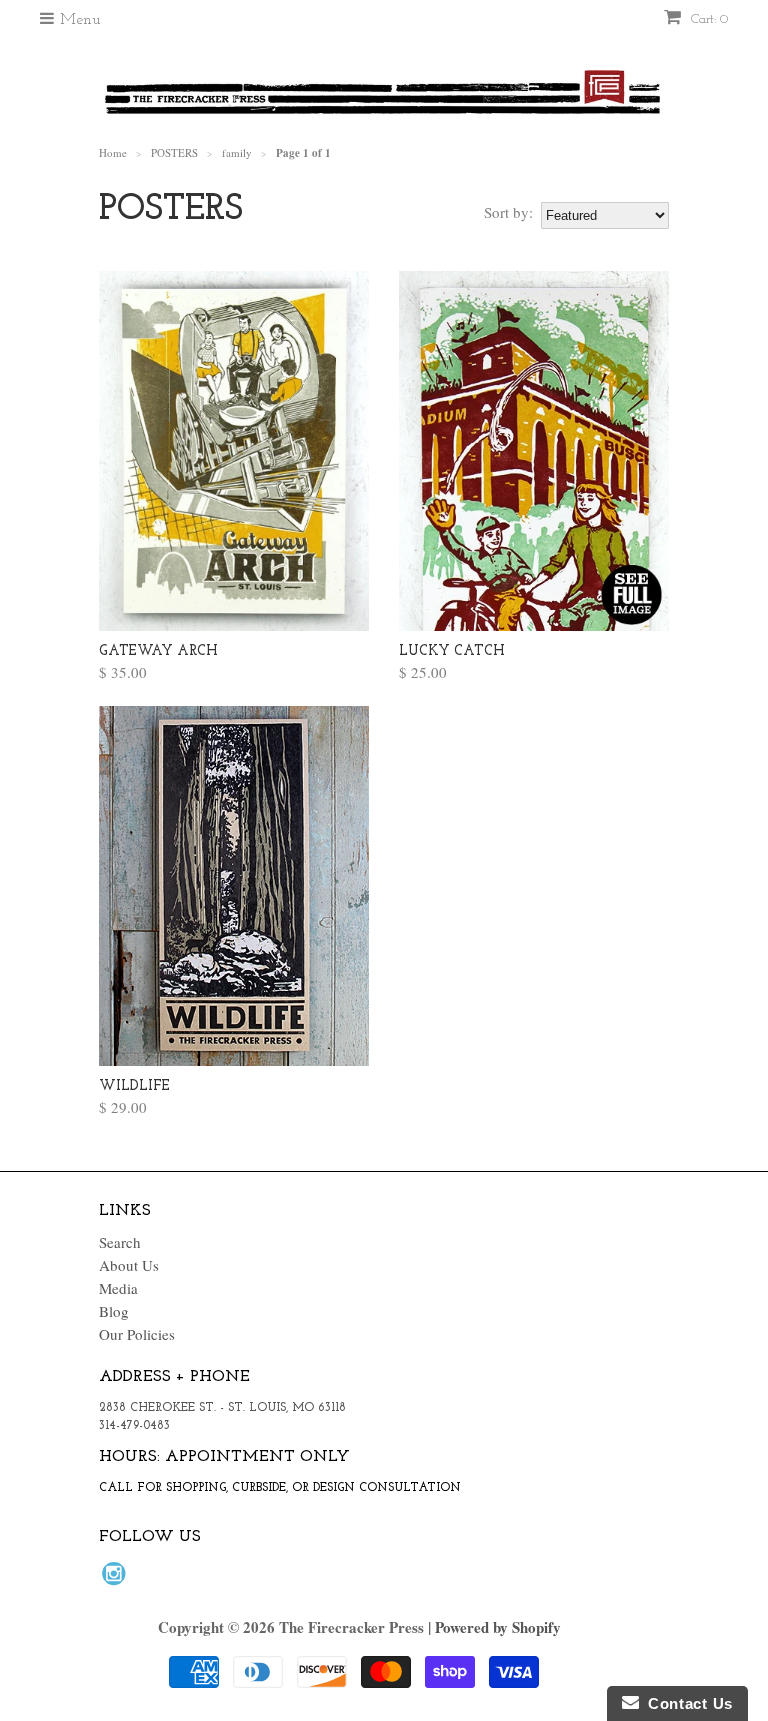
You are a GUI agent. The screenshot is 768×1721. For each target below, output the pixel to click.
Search (120, 1242)
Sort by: (508, 212)
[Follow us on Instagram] (117, 1579)
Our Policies (137, 1334)
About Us (129, 1265)
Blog (114, 1311)
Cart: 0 (707, 19)
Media (118, 1288)
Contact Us (686, 1703)
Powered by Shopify (498, 1627)
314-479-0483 (134, 1426)
